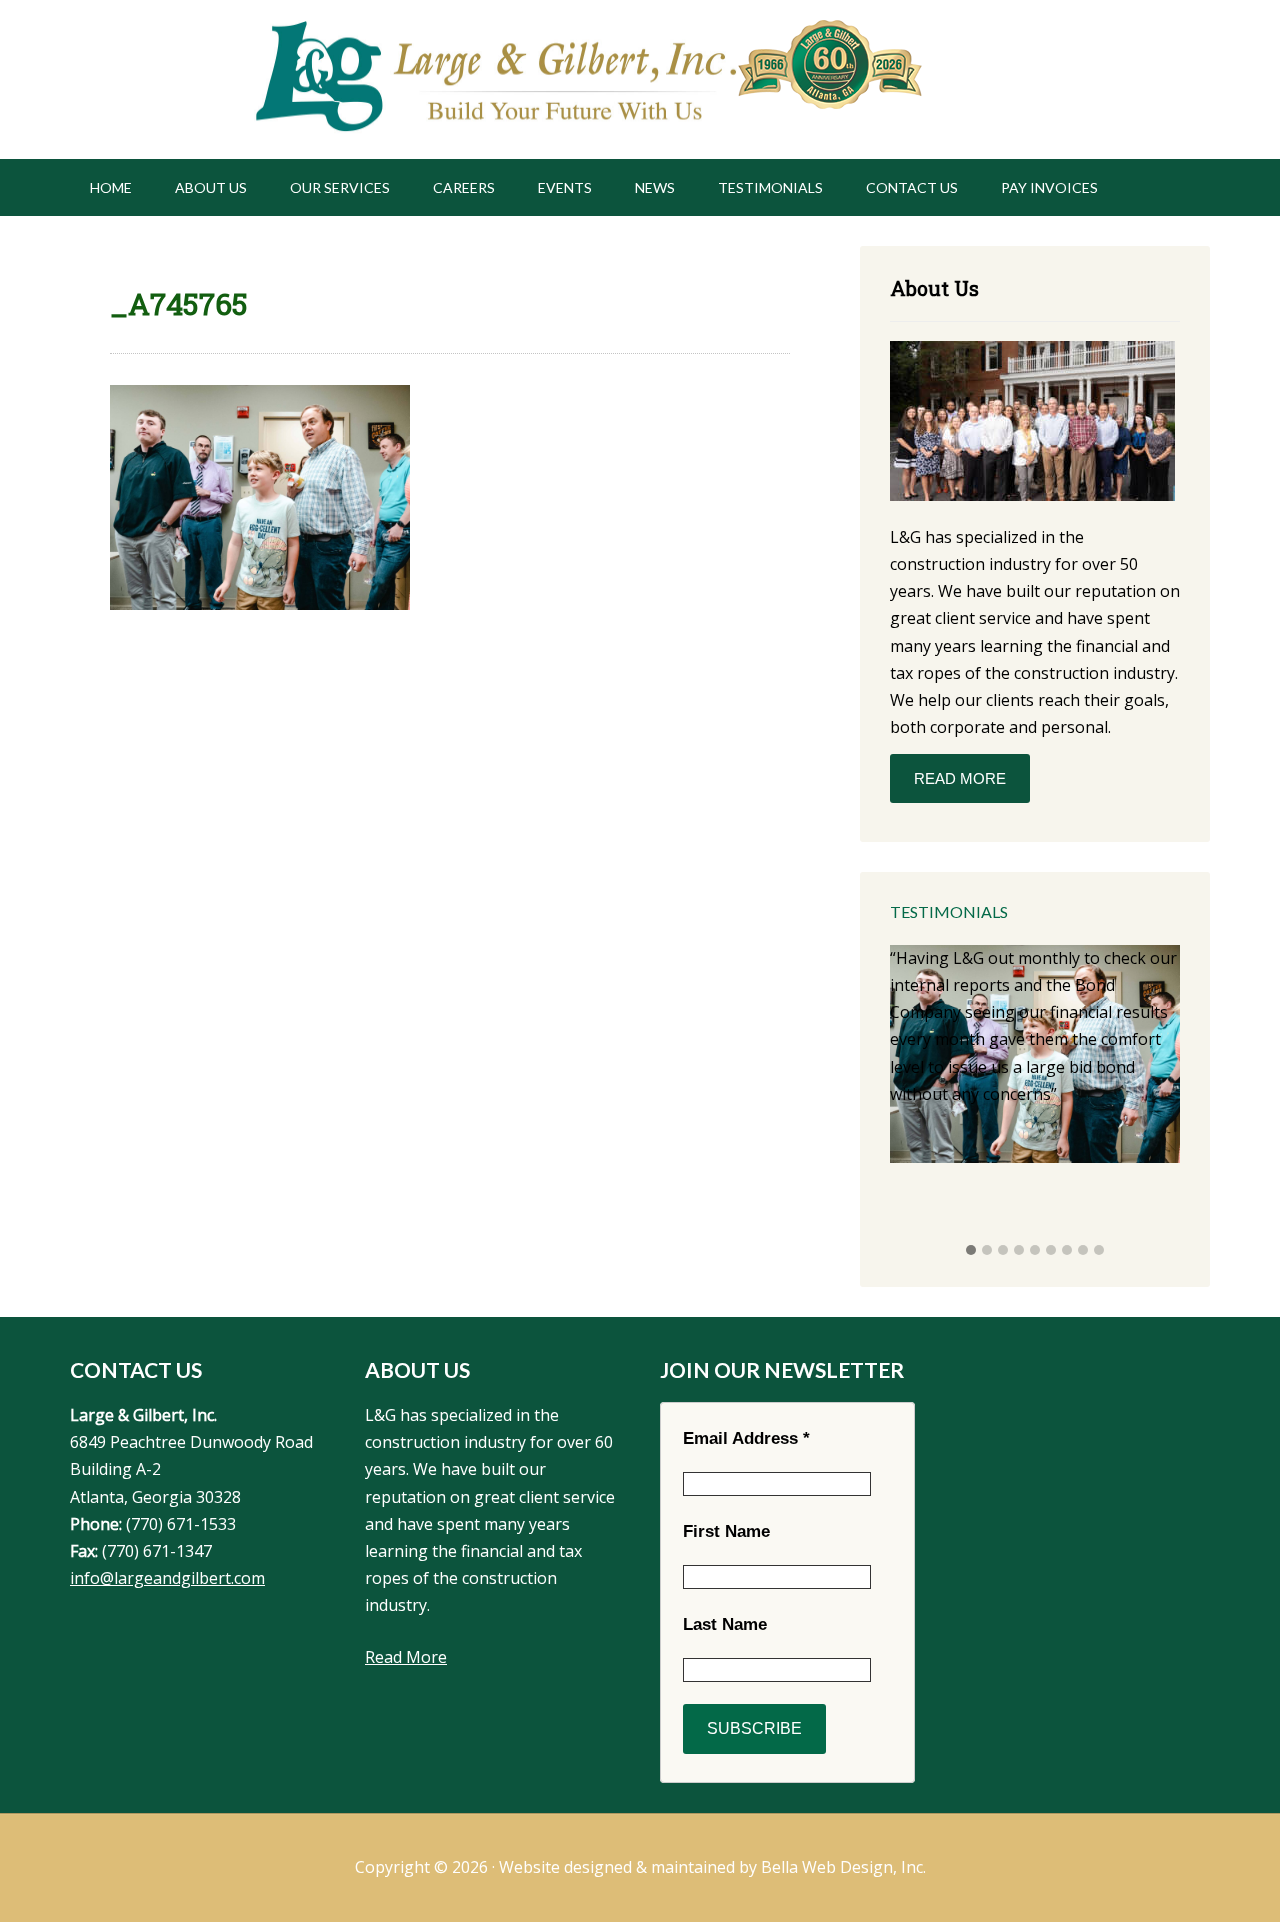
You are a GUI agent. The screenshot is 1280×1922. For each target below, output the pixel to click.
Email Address (746, 1438)
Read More (960, 778)
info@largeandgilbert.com (167, 1578)
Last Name (725, 1624)
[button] (971, 1251)
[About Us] (1032, 424)
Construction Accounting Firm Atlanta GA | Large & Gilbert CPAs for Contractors (493, 79)
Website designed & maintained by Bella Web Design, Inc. (712, 1867)
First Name (726, 1531)
